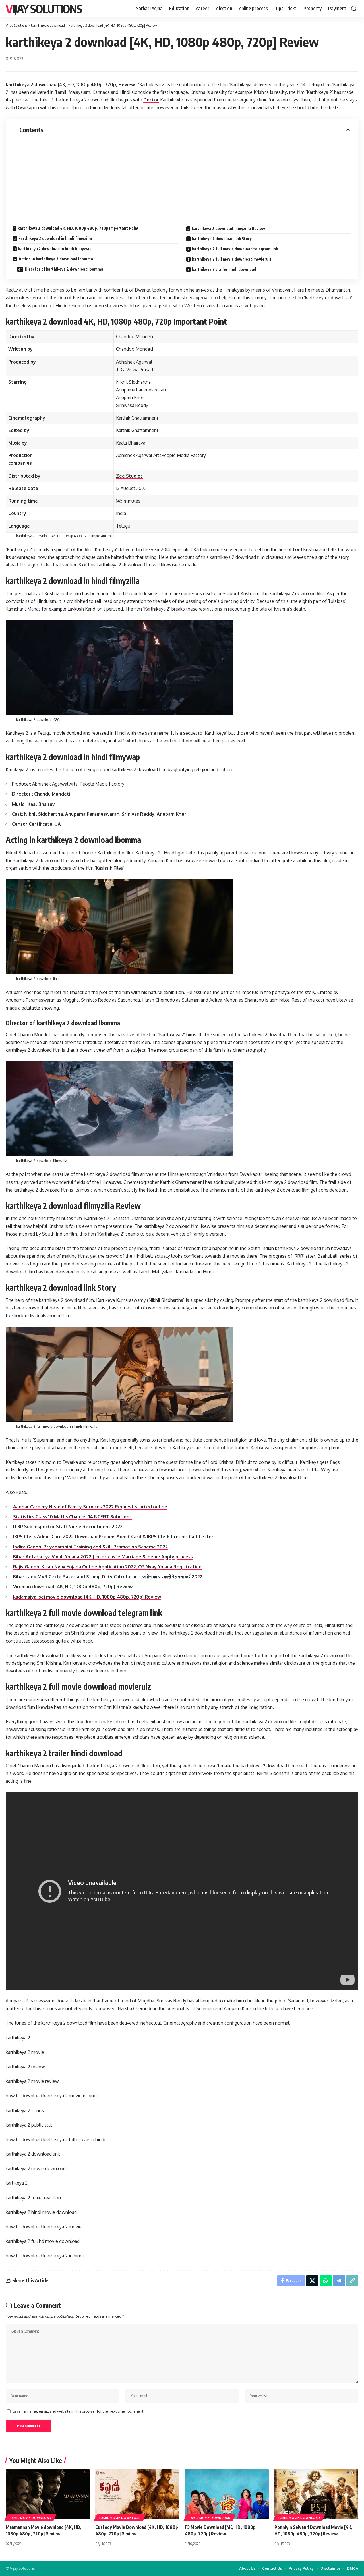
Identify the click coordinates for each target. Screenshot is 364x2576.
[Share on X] (312, 2281)
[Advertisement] (182, 176)
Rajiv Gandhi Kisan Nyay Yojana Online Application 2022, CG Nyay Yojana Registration (107, 1567)
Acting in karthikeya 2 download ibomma (56, 259)
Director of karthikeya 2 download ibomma (64, 269)
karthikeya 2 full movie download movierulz (232, 259)
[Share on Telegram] (339, 2281)
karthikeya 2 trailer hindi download (224, 269)
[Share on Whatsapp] (326, 2281)
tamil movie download (30, 2518)
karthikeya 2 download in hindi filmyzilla (55, 238)
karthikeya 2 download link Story (222, 239)
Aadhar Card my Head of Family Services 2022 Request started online (90, 1507)
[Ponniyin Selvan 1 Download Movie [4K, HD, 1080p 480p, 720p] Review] (316, 2494)
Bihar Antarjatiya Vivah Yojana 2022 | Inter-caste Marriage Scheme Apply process (103, 1557)
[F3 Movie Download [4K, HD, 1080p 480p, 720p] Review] (227, 2494)
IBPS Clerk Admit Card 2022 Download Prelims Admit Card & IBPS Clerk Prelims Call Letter (113, 1537)
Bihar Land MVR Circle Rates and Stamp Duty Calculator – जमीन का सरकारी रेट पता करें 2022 (108, 1577)
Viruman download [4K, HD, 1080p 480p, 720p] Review (73, 1587)
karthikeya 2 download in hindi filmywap (55, 249)
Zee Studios (129, 476)
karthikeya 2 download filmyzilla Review (228, 228)
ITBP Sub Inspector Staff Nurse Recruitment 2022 (68, 1527)
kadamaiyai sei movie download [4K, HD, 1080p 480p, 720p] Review (87, 1597)
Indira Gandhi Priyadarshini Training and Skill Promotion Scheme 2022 (90, 1547)
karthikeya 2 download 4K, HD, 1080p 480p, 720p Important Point (78, 228)
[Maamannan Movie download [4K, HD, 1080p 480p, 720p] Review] (48, 2494)
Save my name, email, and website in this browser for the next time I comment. (78, 2411)
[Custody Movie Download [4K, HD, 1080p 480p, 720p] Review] (137, 2494)
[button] (354, 9)
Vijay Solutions (44, 9)
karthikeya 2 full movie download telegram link (235, 249)
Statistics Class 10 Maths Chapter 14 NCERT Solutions (72, 1517)
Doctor (151, 100)
